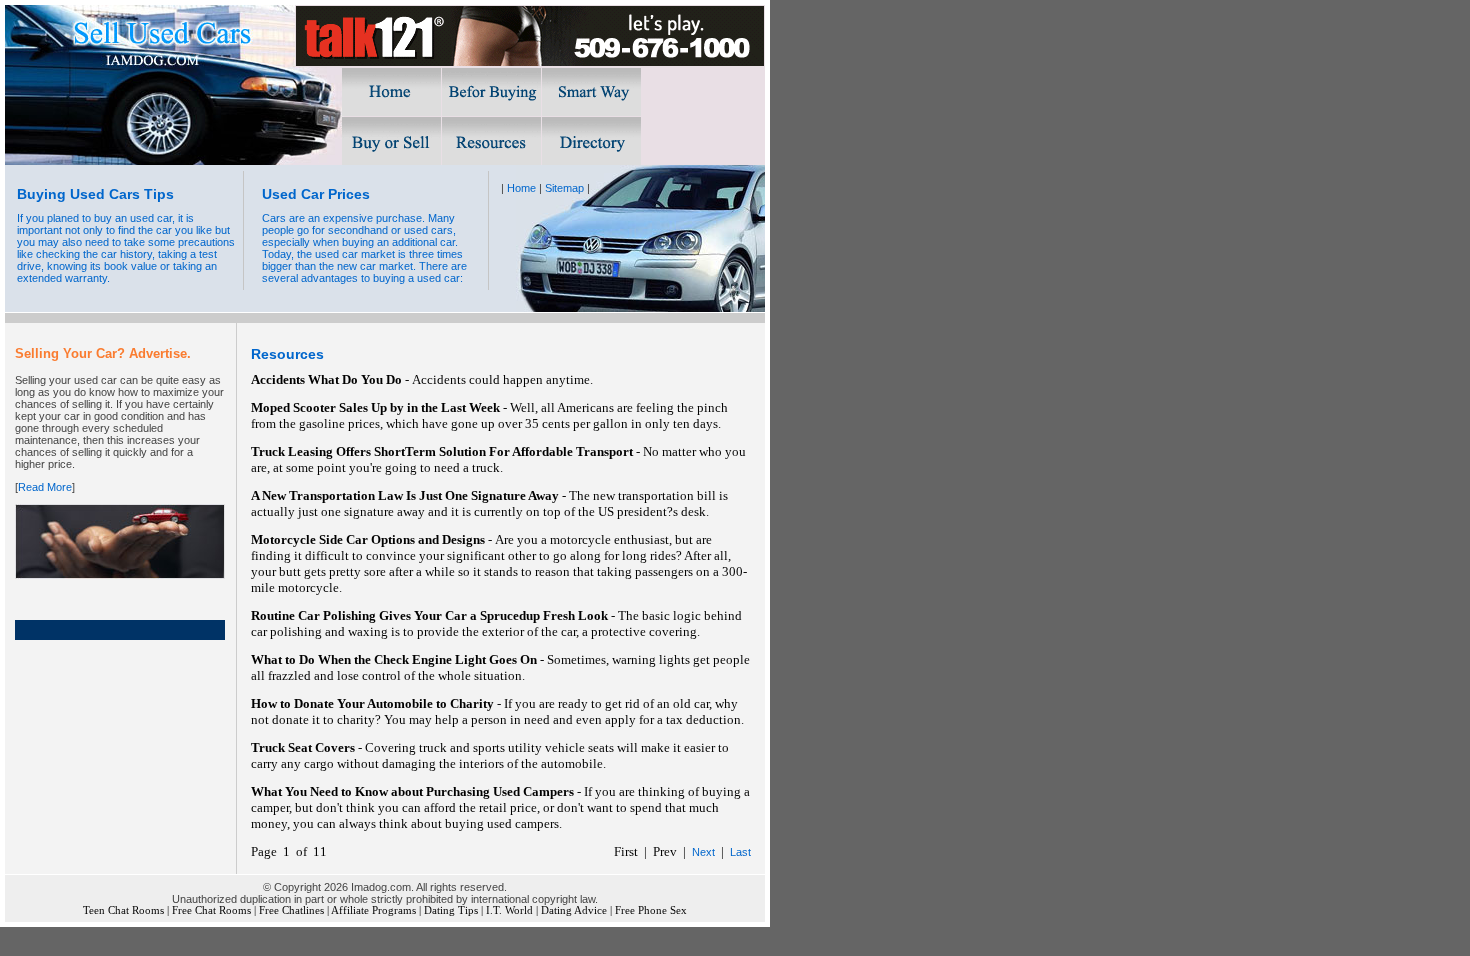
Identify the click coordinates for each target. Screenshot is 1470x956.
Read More (45, 487)
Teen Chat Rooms (123, 910)
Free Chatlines (291, 910)
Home (521, 188)
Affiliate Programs (373, 910)
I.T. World (509, 910)
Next (703, 852)
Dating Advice (574, 910)
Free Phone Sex (651, 910)
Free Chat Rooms (211, 910)
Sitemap (564, 188)
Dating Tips (451, 910)
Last (740, 852)
